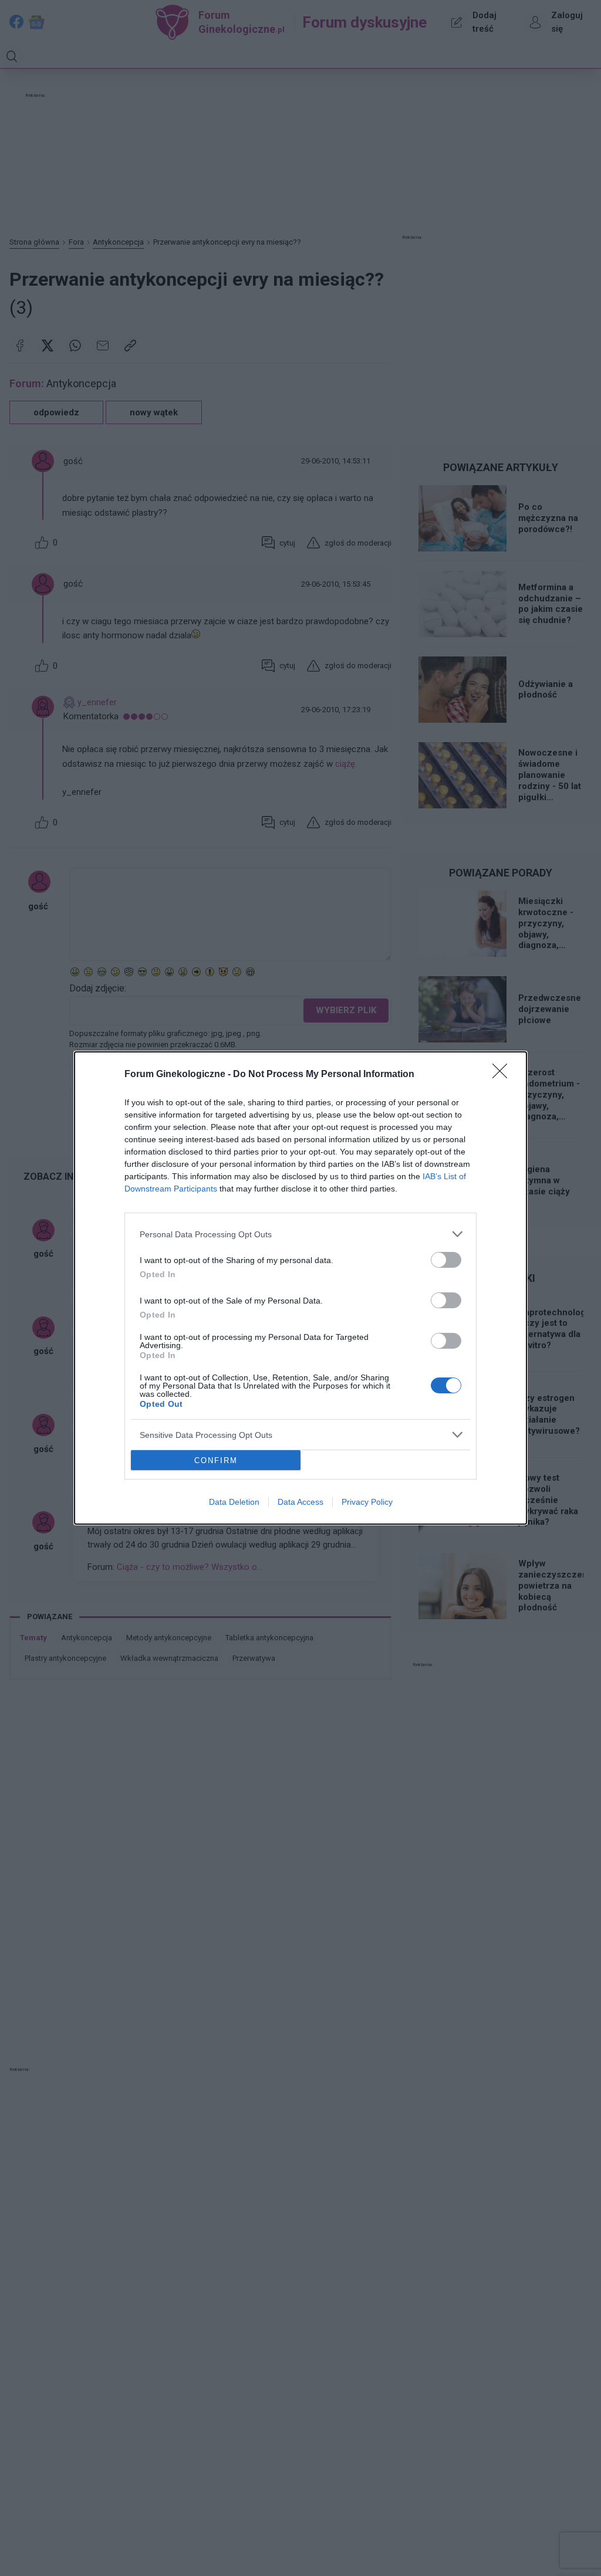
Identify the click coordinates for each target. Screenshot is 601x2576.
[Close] (504, 1075)
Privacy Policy (367, 1502)
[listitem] (300, 1234)
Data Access (300, 1502)
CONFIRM (216, 1460)
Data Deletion (234, 1502)
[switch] (446, 1260)
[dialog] (300, 1288)
